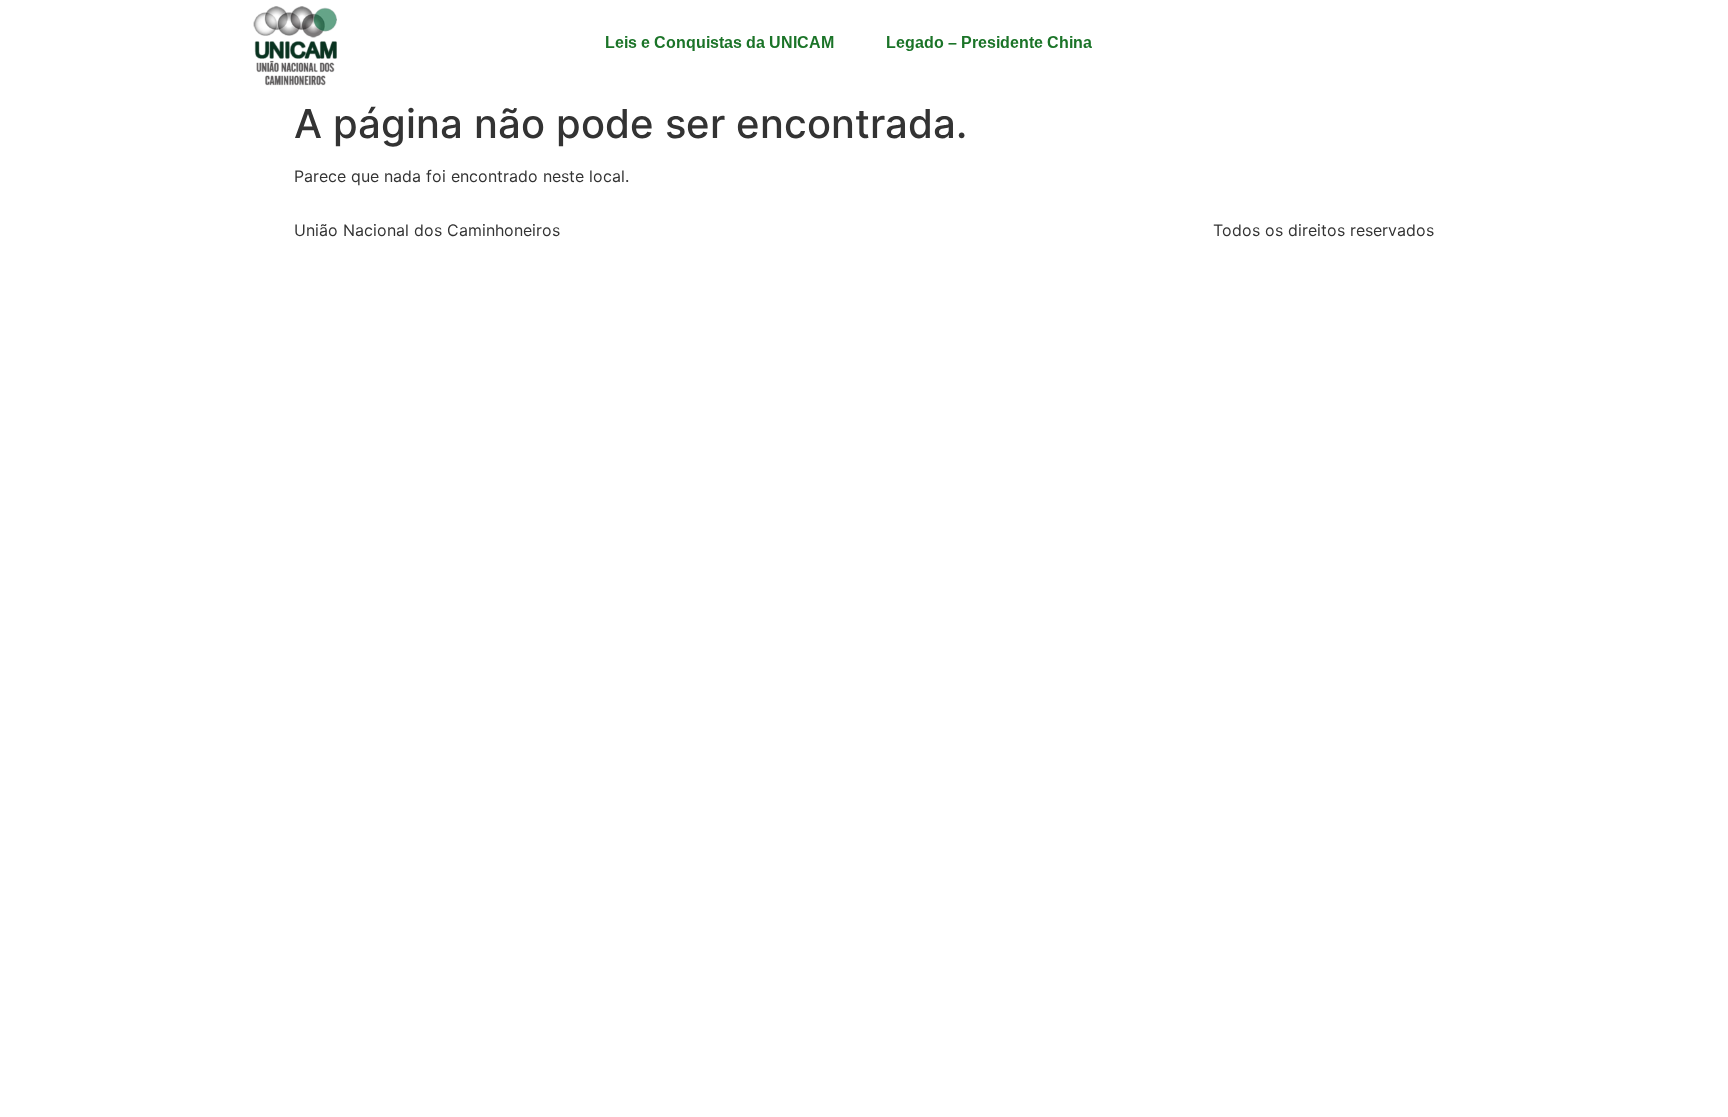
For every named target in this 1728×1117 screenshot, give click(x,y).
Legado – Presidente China (989, 42)
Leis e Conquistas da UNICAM (719, 42)
